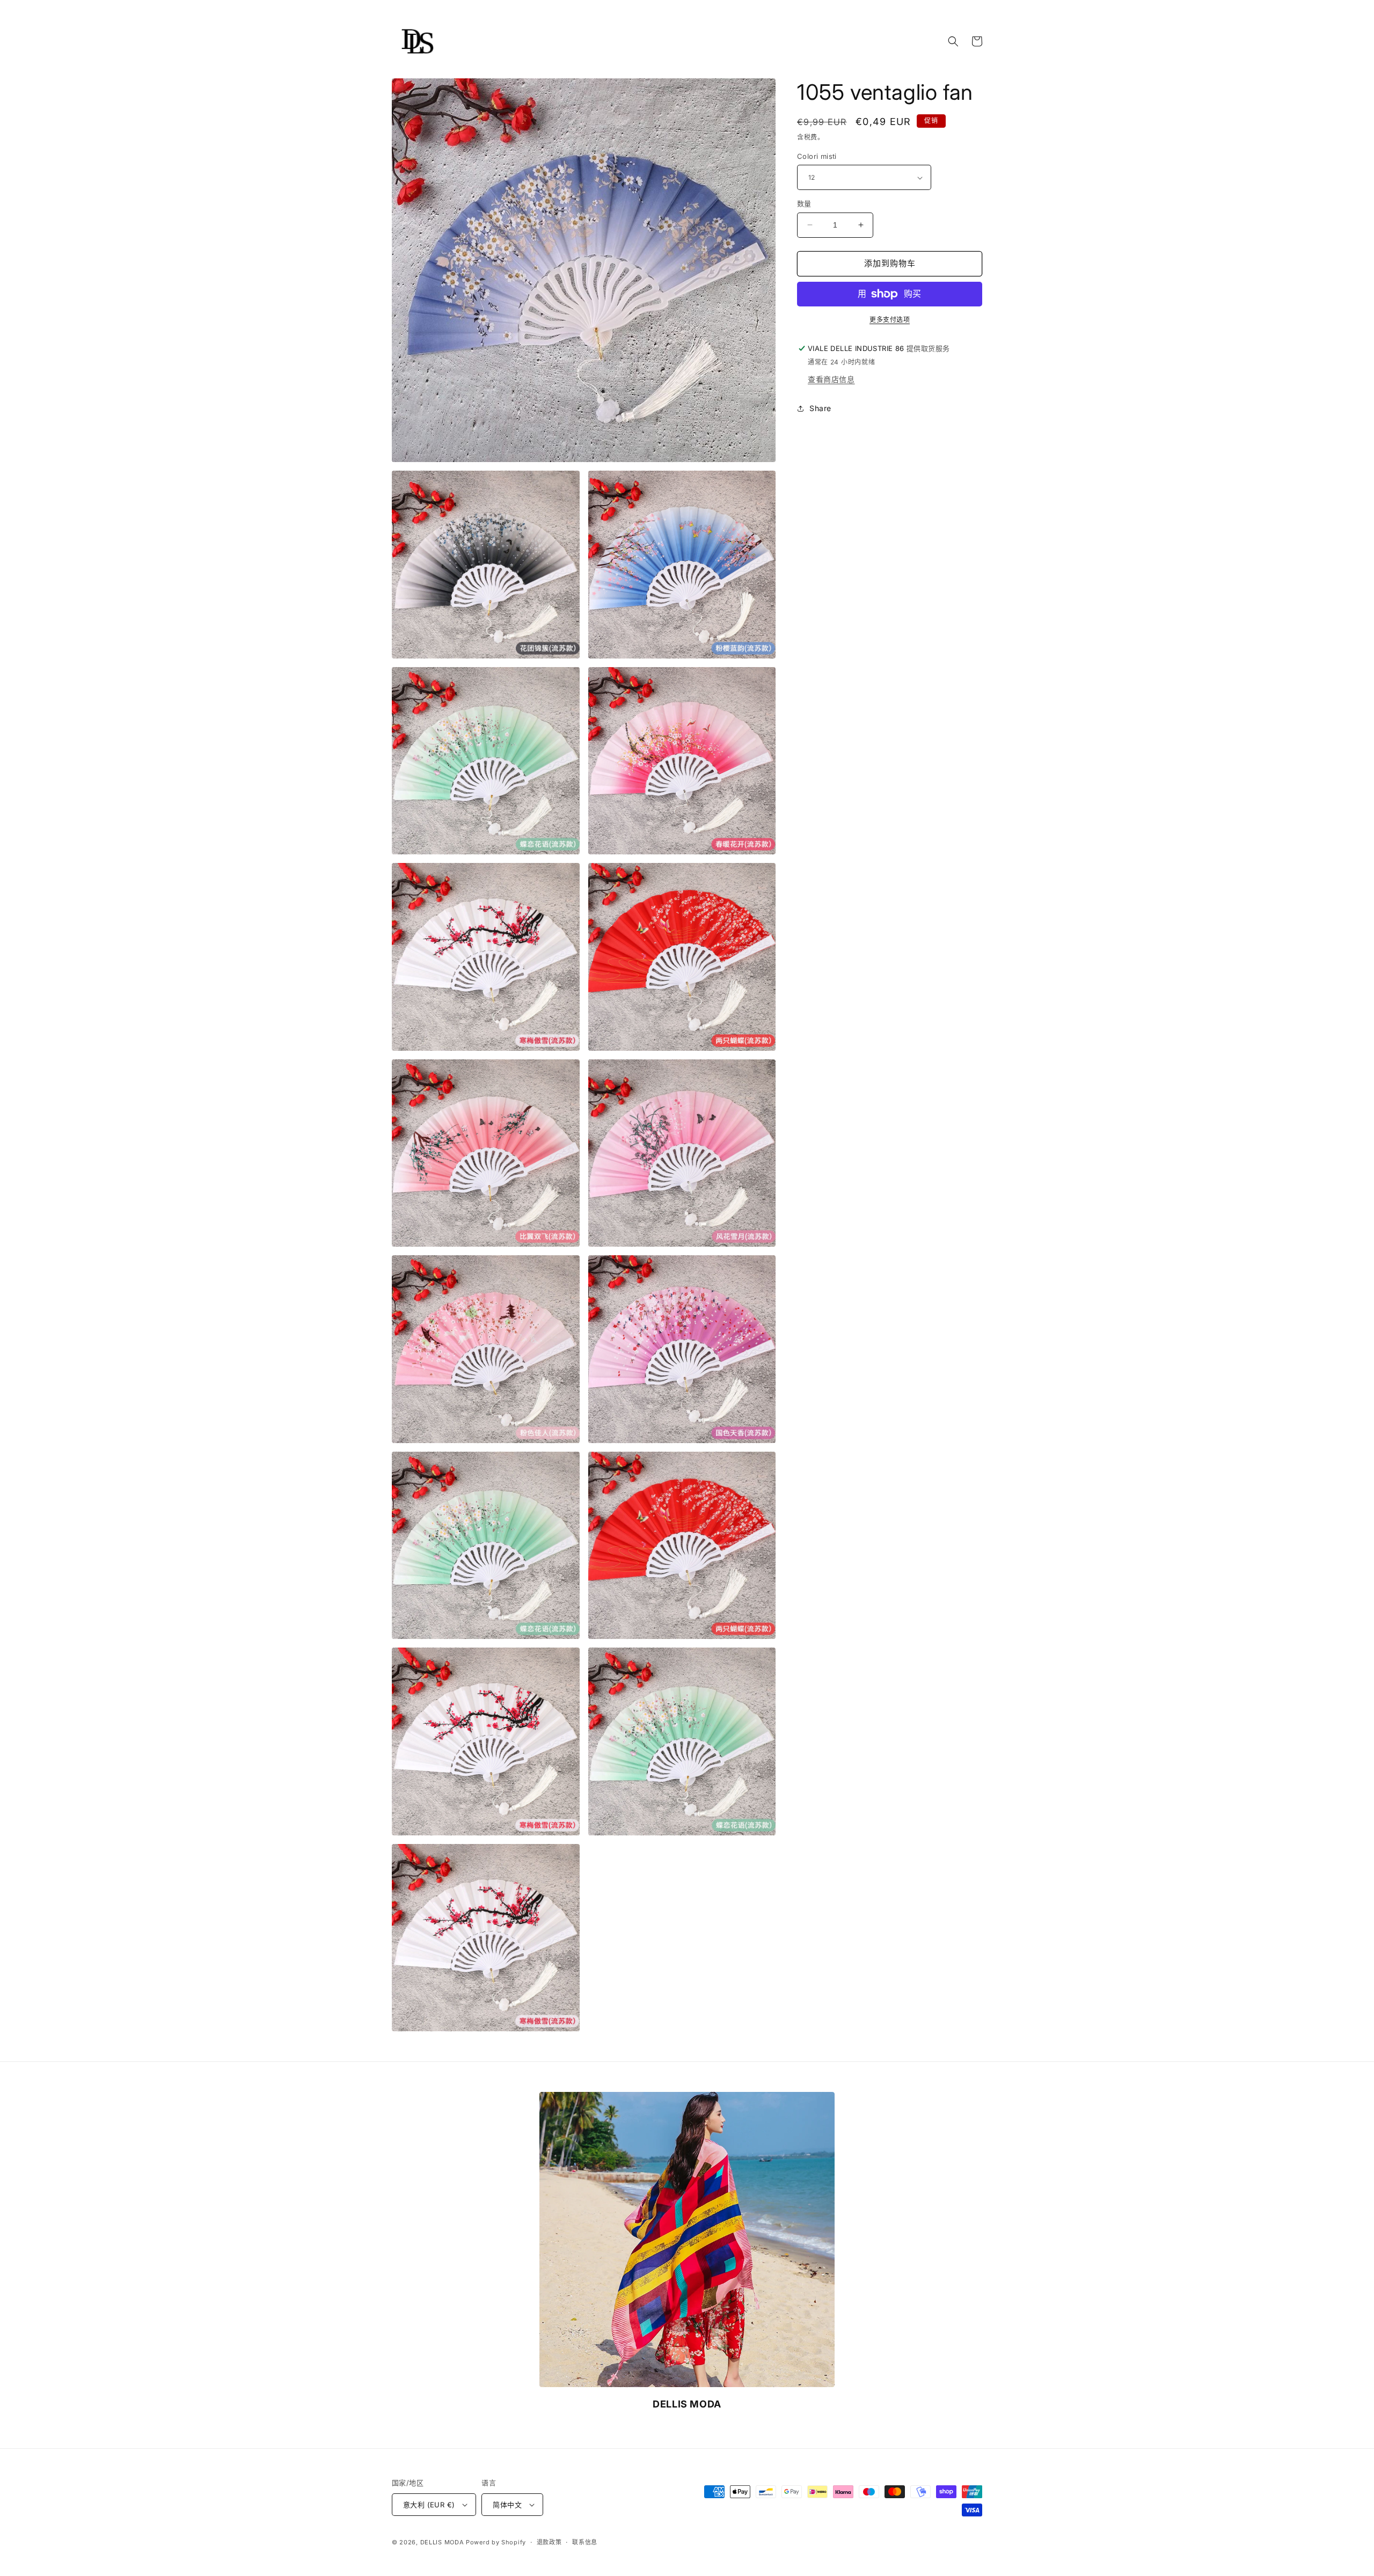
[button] (953, 41)
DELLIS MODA (442, 2542)
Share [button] (820, 408)
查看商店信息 (831, 379)
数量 (804, 203)
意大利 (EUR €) (429, 2505)
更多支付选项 (890, 320)
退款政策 (549, 2542)
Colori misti (817, 156)
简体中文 (507, 2505)
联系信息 (585, 2542)
